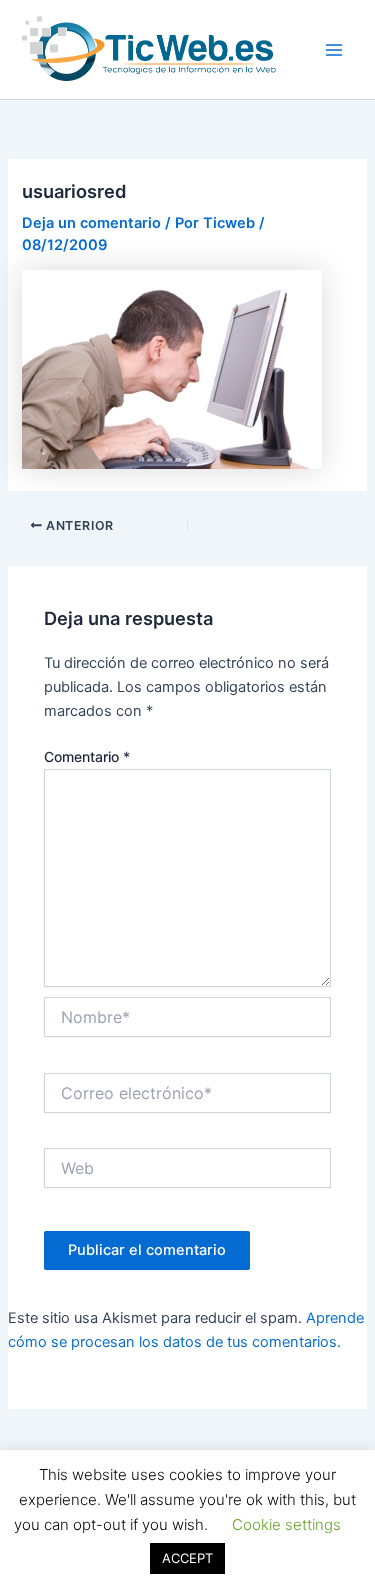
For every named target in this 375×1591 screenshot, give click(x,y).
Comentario (87, 756)
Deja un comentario (91, 223)
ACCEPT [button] (187, 1558)
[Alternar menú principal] (334, 50)
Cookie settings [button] (286, 1524)
